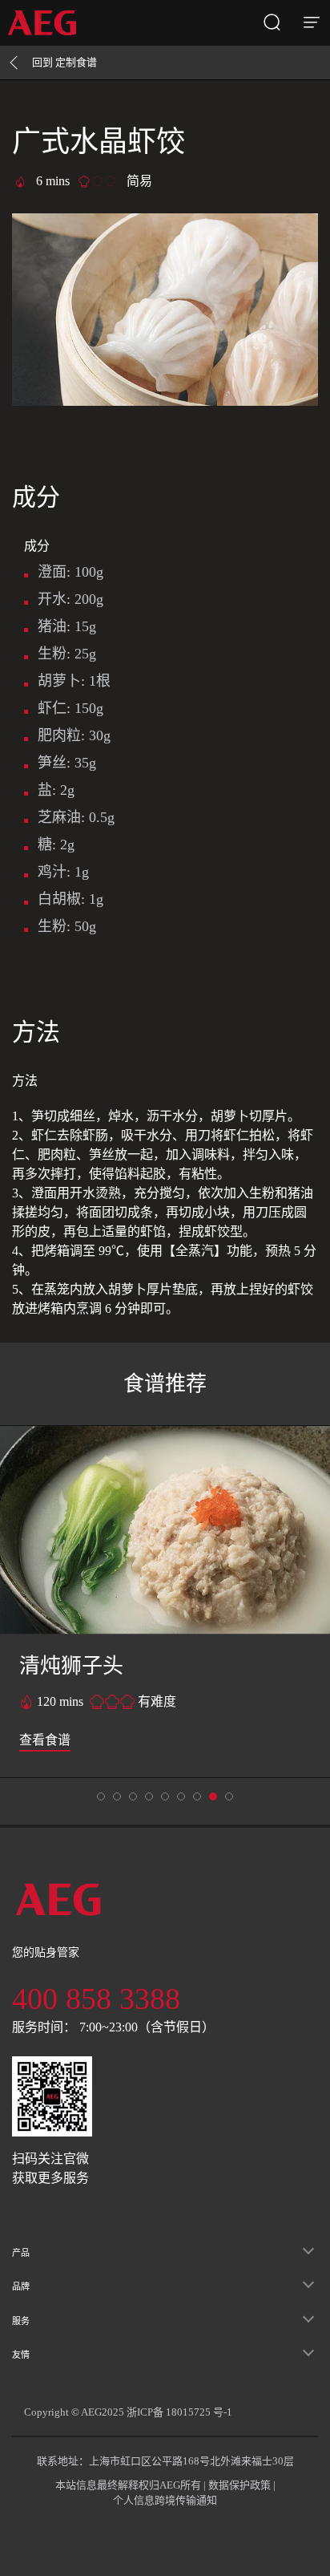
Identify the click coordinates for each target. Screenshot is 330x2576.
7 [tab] (213, 1796)
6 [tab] (197, 1796)
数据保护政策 (239, 2485)
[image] (165, 1530)
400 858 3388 (96, 1999)
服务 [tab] (21, 2321)
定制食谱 (64, 62)
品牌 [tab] (21, 2286)
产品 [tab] (21, 2253)
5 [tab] (181, 1796)
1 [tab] (117, 1796)
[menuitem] (48, 23)
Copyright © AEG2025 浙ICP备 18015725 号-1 (128, 2412)
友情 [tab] (21, 2355)
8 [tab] (229, 1796)
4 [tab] (165, 1796)
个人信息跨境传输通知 (165, 2500)
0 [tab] (101, 1796)
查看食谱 (45, 1740)
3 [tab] (149, 1796)
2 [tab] (133, 1796)
